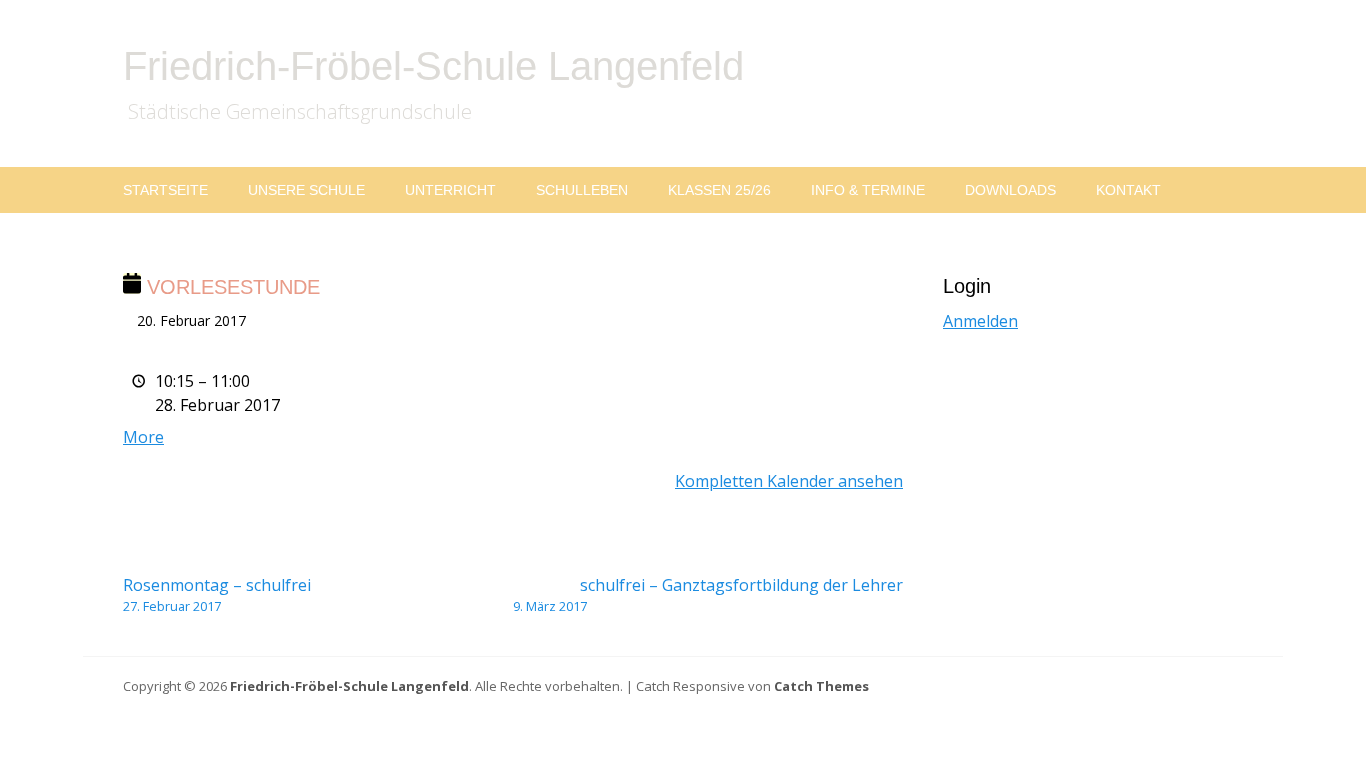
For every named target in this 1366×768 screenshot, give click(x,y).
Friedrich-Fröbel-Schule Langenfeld (433, 66)
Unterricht (450, 190)
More (143, 437)
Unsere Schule (306, 190)
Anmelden (980, 321)
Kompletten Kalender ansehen (789, 481)
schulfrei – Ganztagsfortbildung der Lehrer (708, 594)
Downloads (1010, 190)
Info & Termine (868, 190)
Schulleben (582, 190)
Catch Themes (821, 686)
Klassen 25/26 (719, 190)
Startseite (165, 190)
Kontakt (1128, 190)
